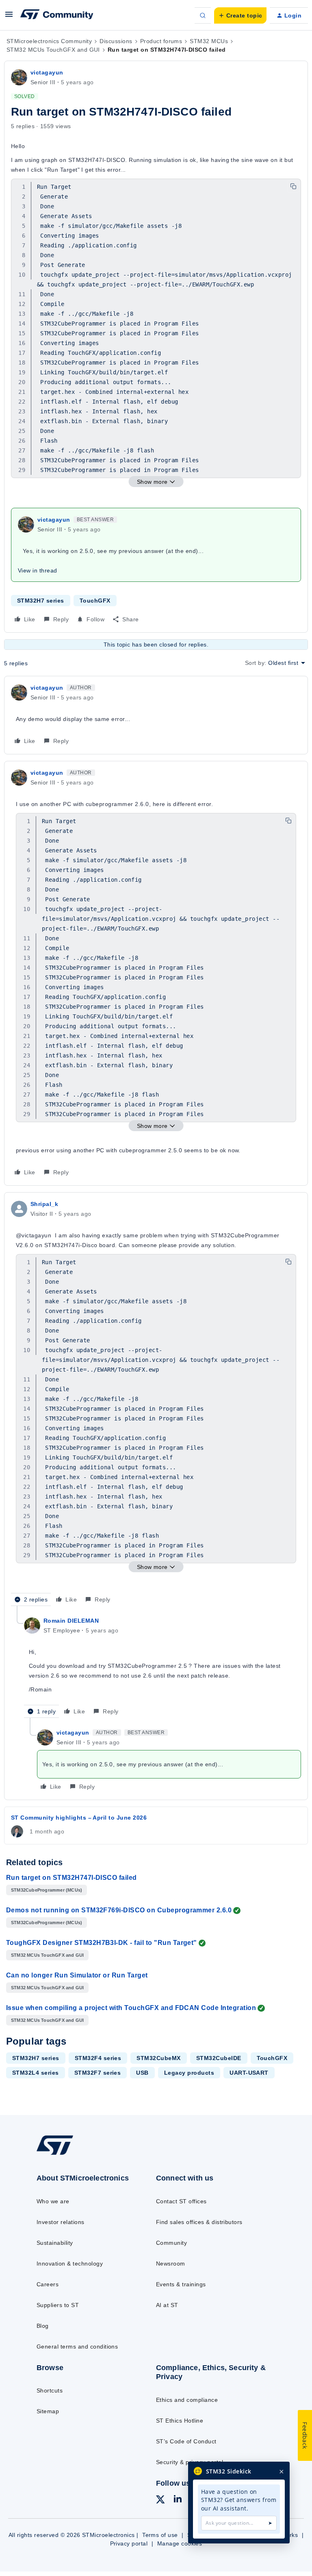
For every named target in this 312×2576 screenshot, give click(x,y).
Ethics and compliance (187, 2400)
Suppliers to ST (58, 2305)
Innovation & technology (70, 2264)
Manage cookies (180, 2543)
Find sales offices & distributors (199, 2222)
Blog (43, 2326)
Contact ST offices (181, 2201)
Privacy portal (129, 2543)
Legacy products (189, 2073)
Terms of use (160, 2535)
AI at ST (167, 2305)
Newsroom (171, 2264)
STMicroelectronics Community (49, 41)
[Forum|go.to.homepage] (57, 15)
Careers (48, 2284)
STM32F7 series (98, 2073)
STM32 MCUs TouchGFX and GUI (53, 50)
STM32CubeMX (158, 2058)
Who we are (53, 2201)
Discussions (116, 41)
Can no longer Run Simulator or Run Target (77, 1975)
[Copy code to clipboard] (293, 186)
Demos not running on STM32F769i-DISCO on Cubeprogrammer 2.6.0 (119, 1910)
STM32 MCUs (209, 41)
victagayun (47, 72)
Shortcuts (50, 2390)
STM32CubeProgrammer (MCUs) (47, 1890)
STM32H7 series (41, 601)
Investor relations (61, 2222)
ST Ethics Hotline (180, 2421)
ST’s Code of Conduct (186, 2441)
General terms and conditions (77, 2347)
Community (171, 2243)
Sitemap (48, 2411)
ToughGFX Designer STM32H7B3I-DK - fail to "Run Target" (102, 1943)
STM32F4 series (98, 2058)
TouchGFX (95, 601)
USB (142, 2073)
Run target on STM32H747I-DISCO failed (71, 1878)
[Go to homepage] (60, 2154)
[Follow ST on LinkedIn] (178, 2500)
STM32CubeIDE (219, 2058)
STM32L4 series (36, 2073)
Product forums (161, 41)
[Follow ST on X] (160, 2501)
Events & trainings (181, 2284)
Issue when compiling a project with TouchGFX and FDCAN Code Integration (131, 2008)
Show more (152, 482)
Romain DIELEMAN (71, 1621)
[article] (156, 715)
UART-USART (249, 2073)
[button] (9, 17)
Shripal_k (44, 1204)
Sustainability (55, 2243)
